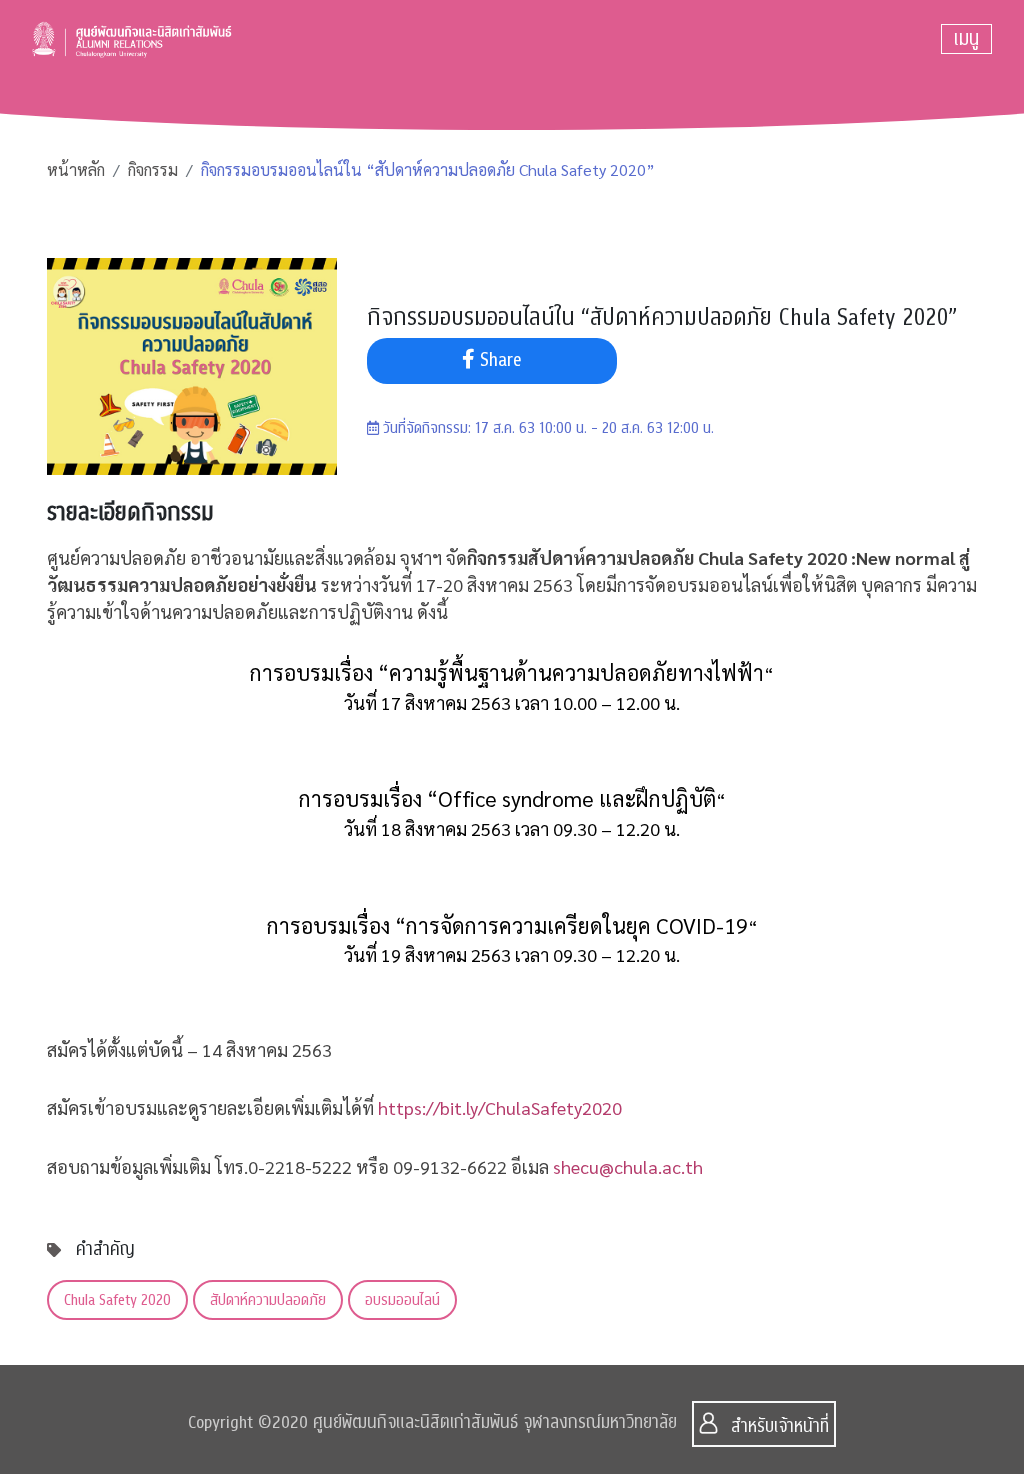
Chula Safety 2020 (117, 1300)
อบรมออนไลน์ (402, 1300)
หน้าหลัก (76, 169)
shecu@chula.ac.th (628, 1166)
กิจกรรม (153, 169)
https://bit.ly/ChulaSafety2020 (500, 1107)
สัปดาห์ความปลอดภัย (268, 1300)
